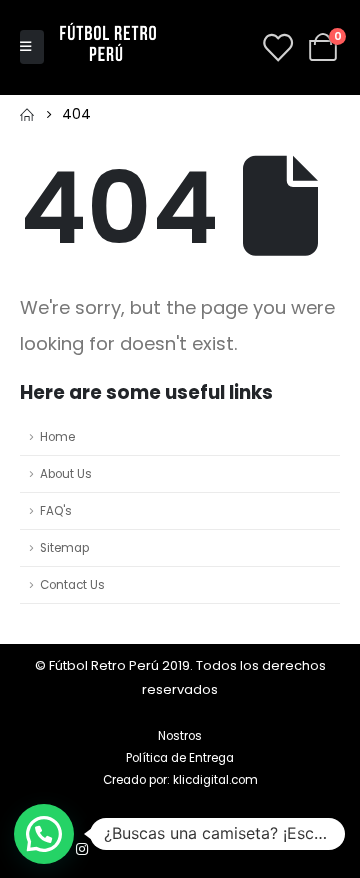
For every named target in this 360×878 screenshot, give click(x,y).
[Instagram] (82, 849)
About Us (66, 474)
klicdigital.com (215, 780)
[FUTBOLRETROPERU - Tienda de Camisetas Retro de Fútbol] (108, 47)
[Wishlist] (277, 47)
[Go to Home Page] (27, 114)
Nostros (180, 736)
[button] (44, 834)
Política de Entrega (180, 758)
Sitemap (64, 548)
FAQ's (56, 511)
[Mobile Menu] (32, 47)
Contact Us (72, 585)
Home (57, 437)
